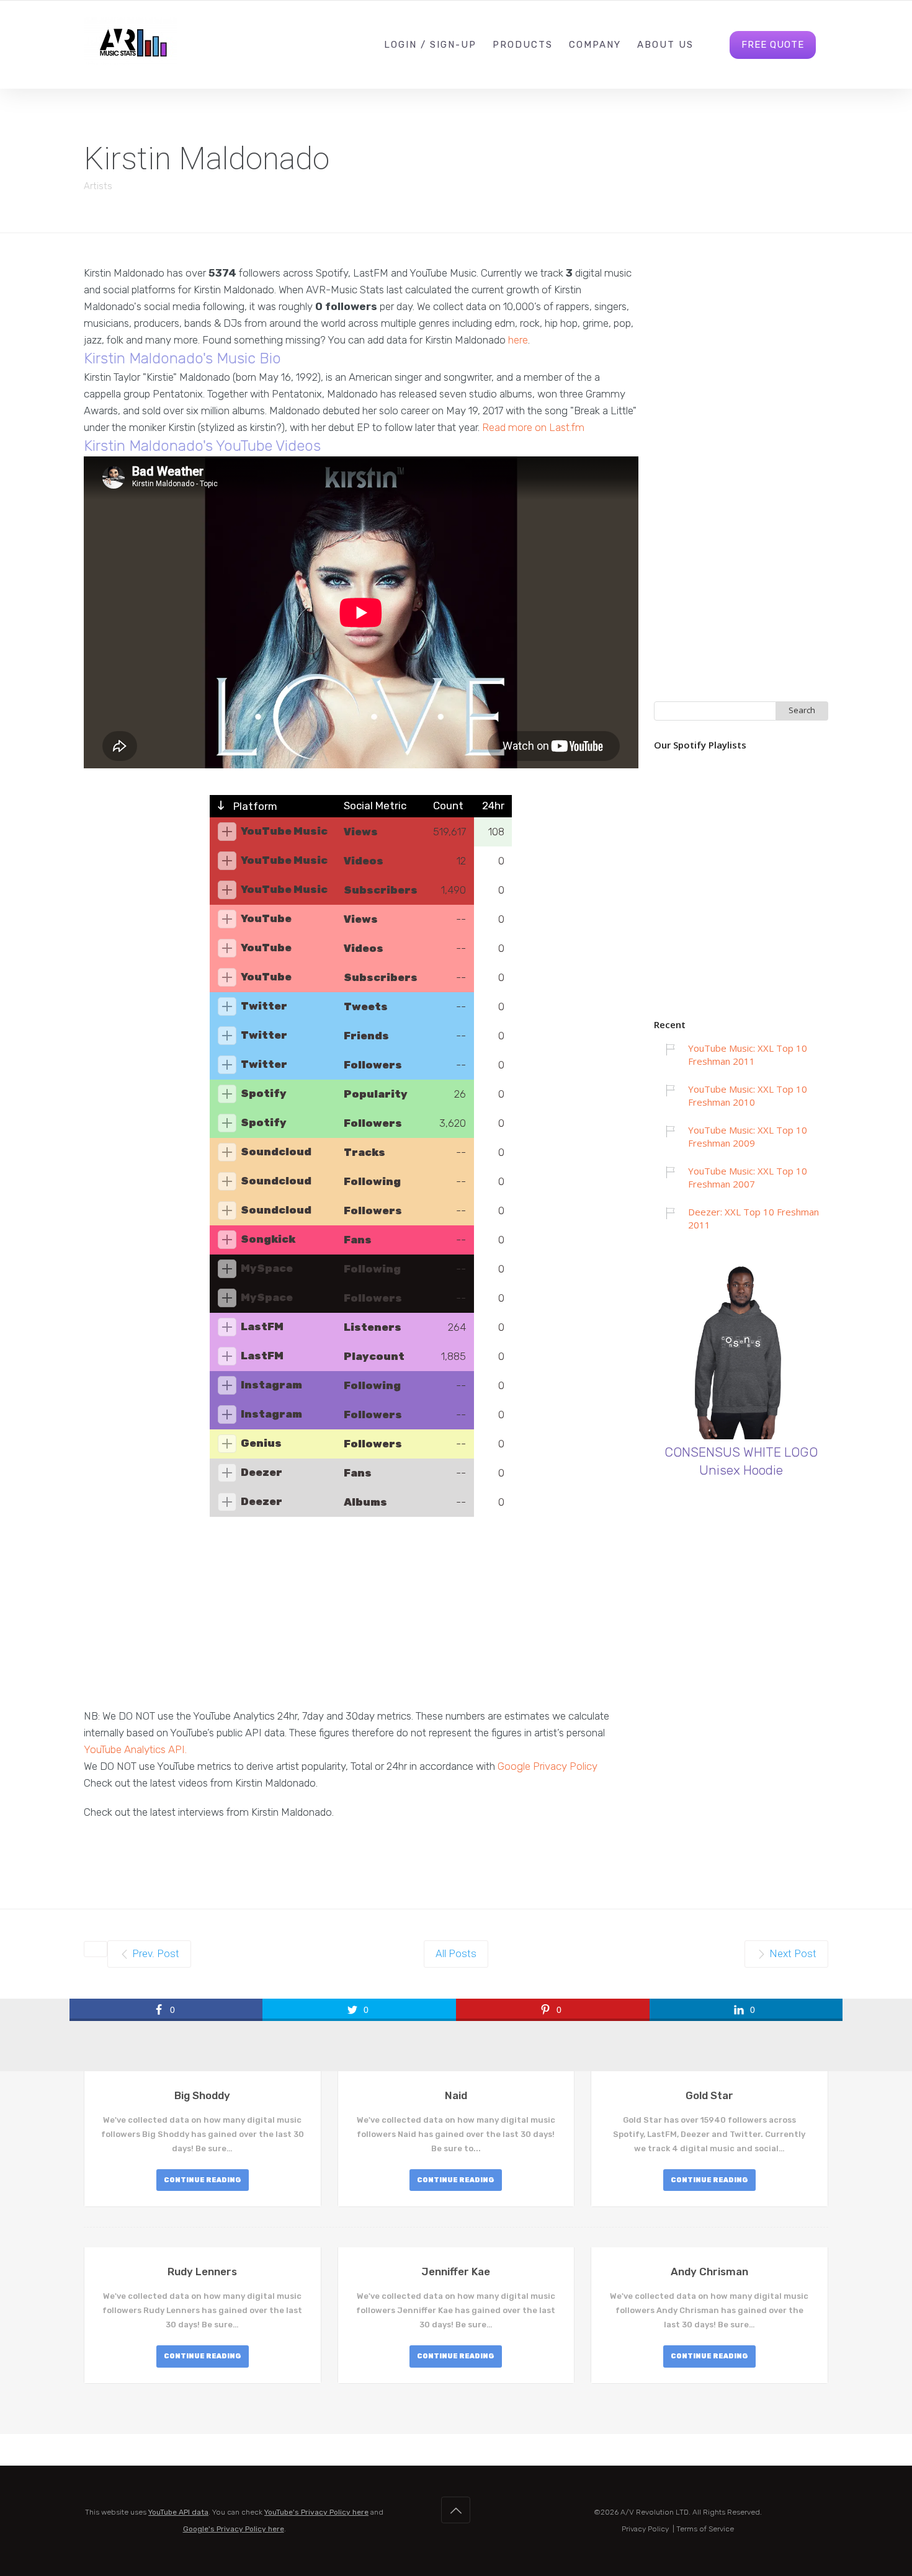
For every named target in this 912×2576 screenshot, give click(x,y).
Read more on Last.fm (533, 427)
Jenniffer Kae (456, 2272)
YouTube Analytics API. (135, 1749)
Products (523, 45)
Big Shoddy (202, 2095)
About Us (665, 45)
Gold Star (709, 2095)
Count (448, 806)
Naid (456, 2095)
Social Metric (375, 806)
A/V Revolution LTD (655, 2512)
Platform (254, 806)
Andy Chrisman (709, 2272)
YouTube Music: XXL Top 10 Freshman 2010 (748, 1095)
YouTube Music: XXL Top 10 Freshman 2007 (748, 1177)
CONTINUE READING (203, 2180)
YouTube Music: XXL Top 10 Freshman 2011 (748, 1055)
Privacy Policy (645, 2529)
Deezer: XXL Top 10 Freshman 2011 (753, 1218)
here (518, 340)
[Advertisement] (361, 1621)
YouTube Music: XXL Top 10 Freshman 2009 (748, 1136)
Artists (98, 186)
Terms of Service (705, 2529)
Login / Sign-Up (430, 45)
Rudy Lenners (202, 2272)
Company (595, 45)
